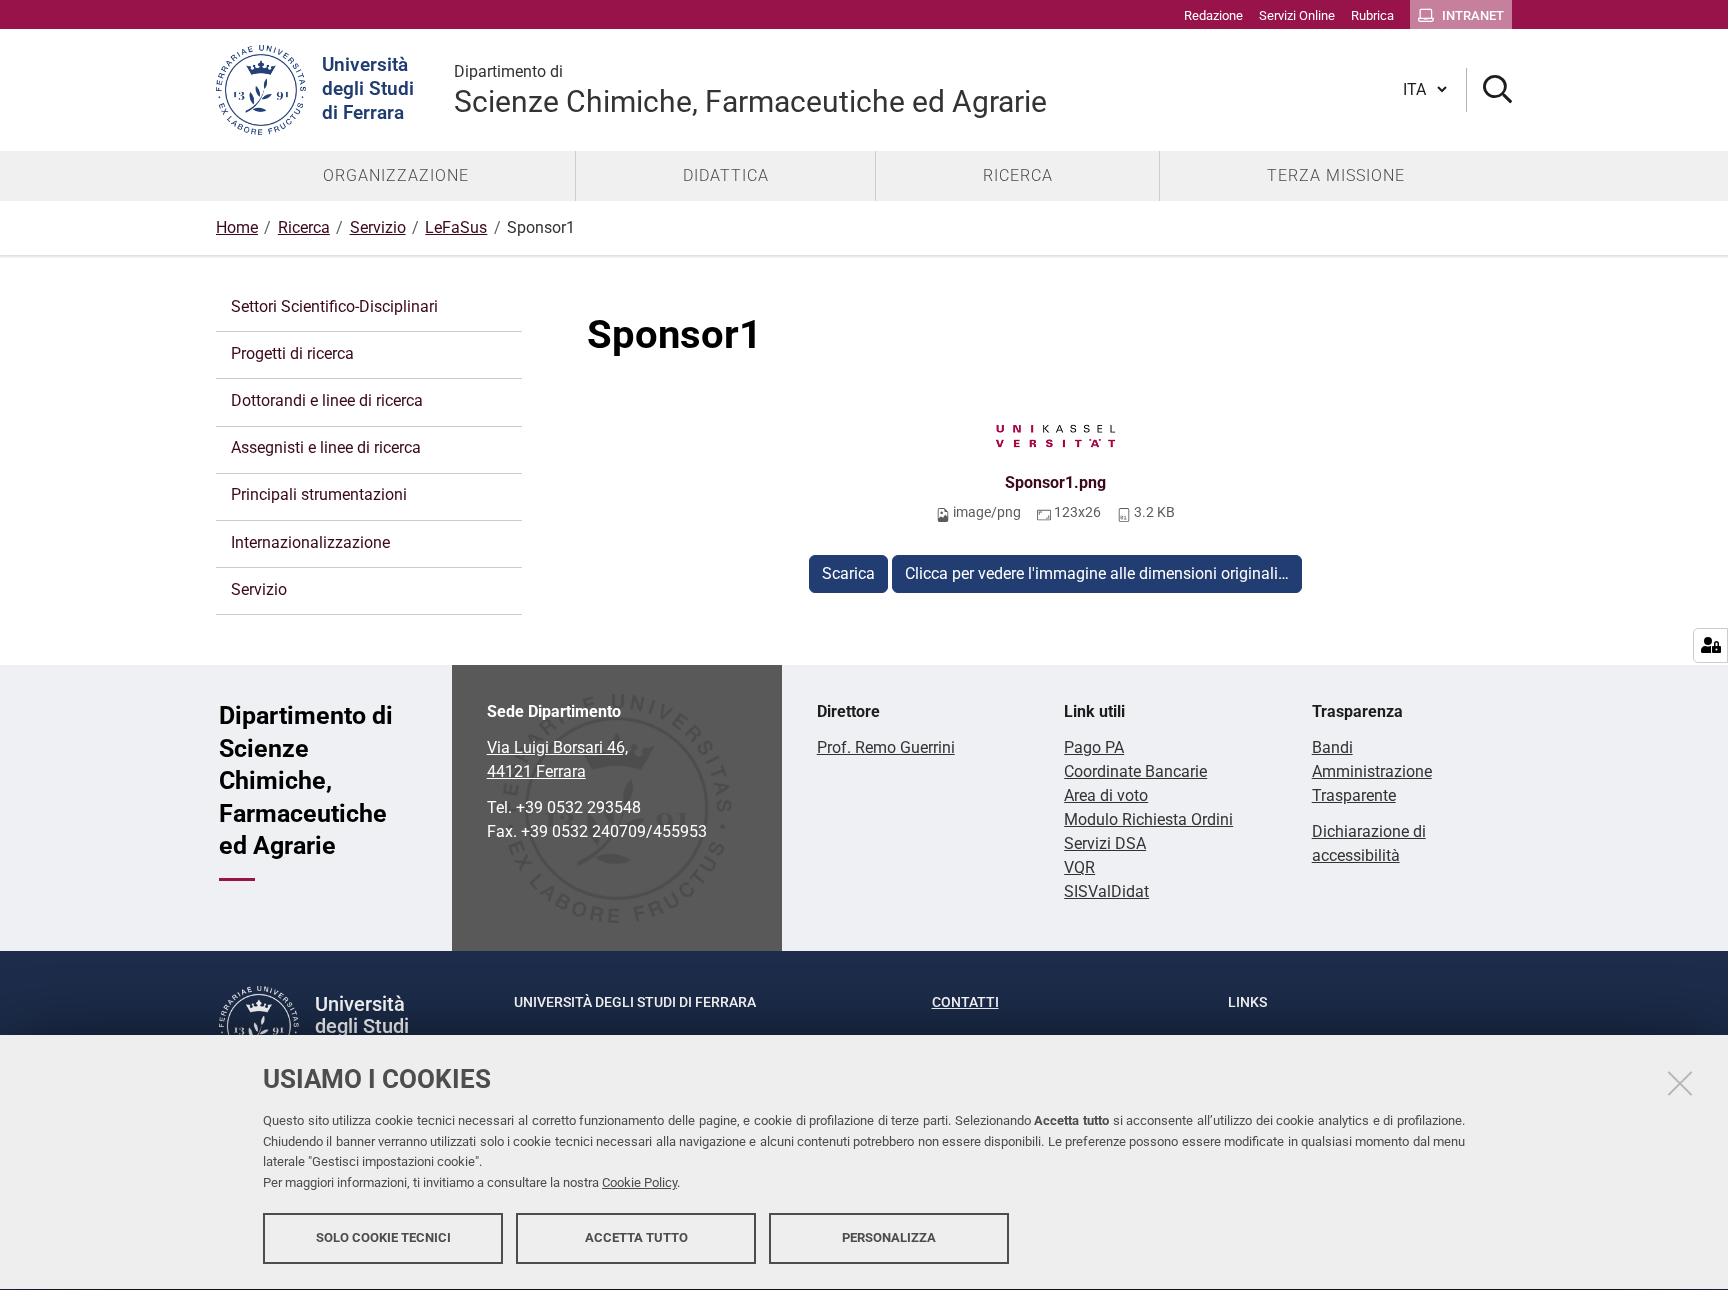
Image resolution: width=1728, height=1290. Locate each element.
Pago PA (1094, 747)
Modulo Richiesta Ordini (1148, 819)
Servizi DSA (1105, 843)
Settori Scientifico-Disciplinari (334, 306)
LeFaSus (456, 227)
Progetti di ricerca (292, 353)
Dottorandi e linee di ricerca (327, 400)
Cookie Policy (639, 1182)
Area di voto (1106, 795)
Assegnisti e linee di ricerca (326, 447)
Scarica (848, 573)
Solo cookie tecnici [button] (383, 1237)
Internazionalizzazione (310, 542)
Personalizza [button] (889, 1237)
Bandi (1332, 747)
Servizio (378, 227)
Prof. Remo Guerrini (886, 747)
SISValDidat (1106, 891)
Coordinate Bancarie (1135, 771)
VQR (1079, 867)
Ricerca (304, 227)
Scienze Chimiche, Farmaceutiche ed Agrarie (750, 90)
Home (237, 227)
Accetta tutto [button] (636, 1237)
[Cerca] (1489, 90)
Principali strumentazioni (319, 494)
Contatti (965, 1002)
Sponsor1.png (1055, 482)
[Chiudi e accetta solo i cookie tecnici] (1680, 1083)
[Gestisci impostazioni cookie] (1710, 645)
